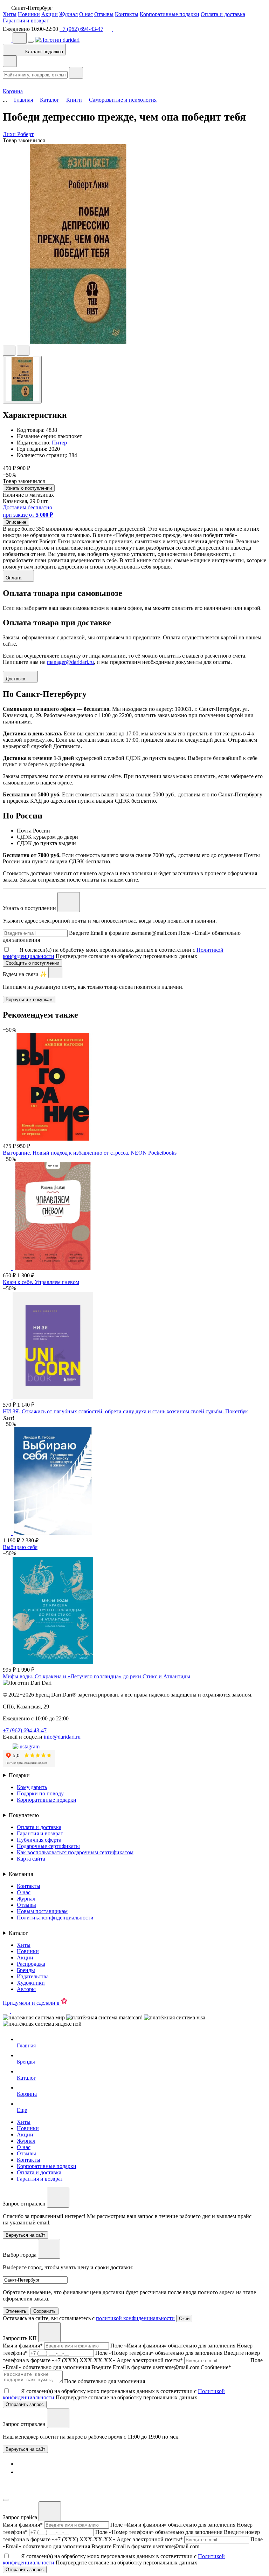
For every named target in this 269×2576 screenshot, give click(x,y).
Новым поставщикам (42, 1911)
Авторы (26, 1989)
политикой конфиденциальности (135, 2318)
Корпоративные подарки (170, 14)
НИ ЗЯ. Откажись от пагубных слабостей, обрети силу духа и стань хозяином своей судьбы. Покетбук (125, 1411)
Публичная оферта (39, 1840)
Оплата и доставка (223, 14)
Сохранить (44, 2311)
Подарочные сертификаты (48, 1846)
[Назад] (10, 61)
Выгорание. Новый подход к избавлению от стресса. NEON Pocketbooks (90, 1153)
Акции (50, 14)
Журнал (68, 14)
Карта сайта (31, 1859)
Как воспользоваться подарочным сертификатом (75, 1852)
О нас (86, 14)
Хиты (10, 14)
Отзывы (104, 14)
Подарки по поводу (40, 1793)
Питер (59, 443)
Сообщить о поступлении (32, 963)
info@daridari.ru (62, 1737)
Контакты (127, 14)
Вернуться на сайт (25, 2449)
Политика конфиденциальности (55, 1918)
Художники (31, 1983)
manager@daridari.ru (70, 662)
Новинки (29, 14)
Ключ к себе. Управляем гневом (41, 1282)
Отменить (16, 2311)
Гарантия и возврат (26, 21)
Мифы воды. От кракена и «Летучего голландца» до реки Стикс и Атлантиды (96, 1676)
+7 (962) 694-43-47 (81, 29)
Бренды (26, 1970)
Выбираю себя (20, 1547)
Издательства (33, 1976)
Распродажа (31, 1964)
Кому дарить (32, 1787)
